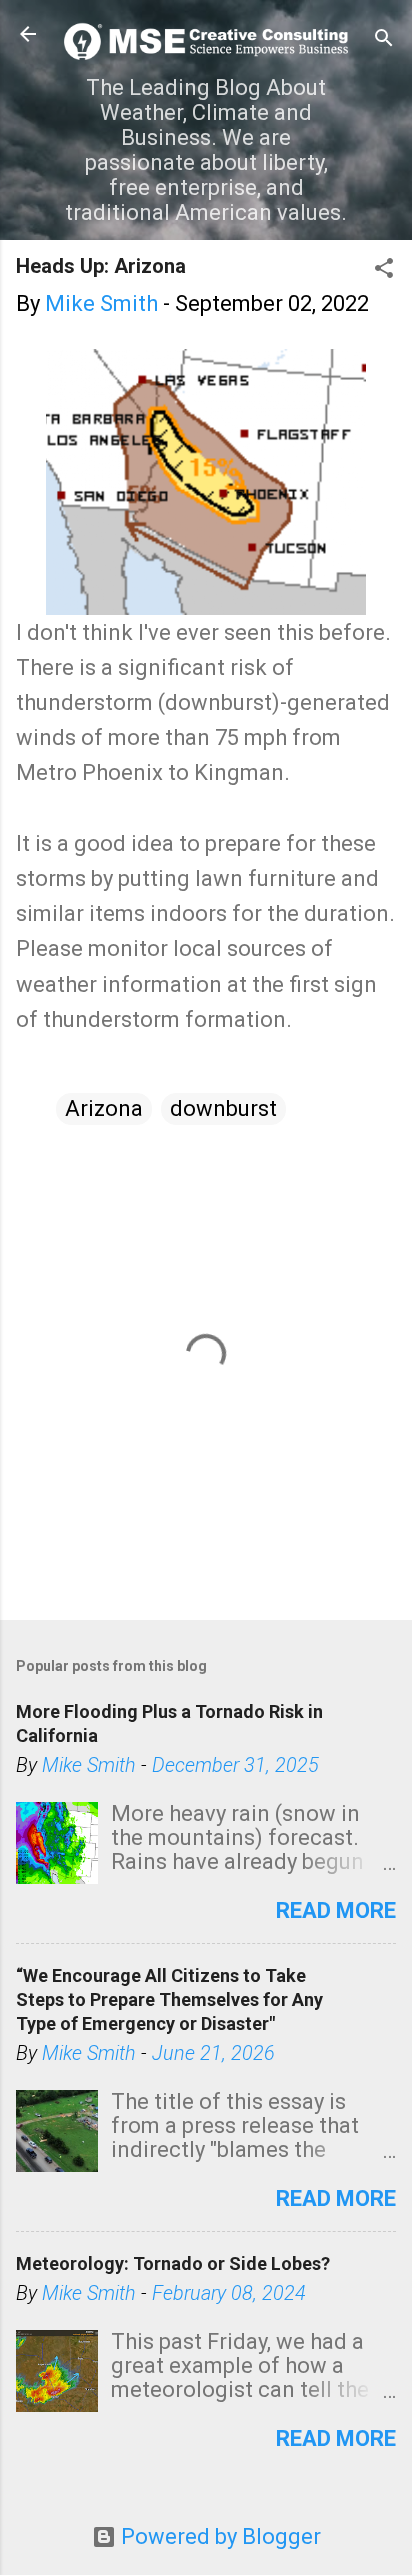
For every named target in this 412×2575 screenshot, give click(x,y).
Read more (336, 1910)
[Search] (384, 40)
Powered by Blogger (218, 2536)
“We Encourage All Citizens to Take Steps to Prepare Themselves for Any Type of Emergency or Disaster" (169, 1999)
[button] (384, 270)
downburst (223, 1108)
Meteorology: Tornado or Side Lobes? (173, 2263)
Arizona (104, 1108)
